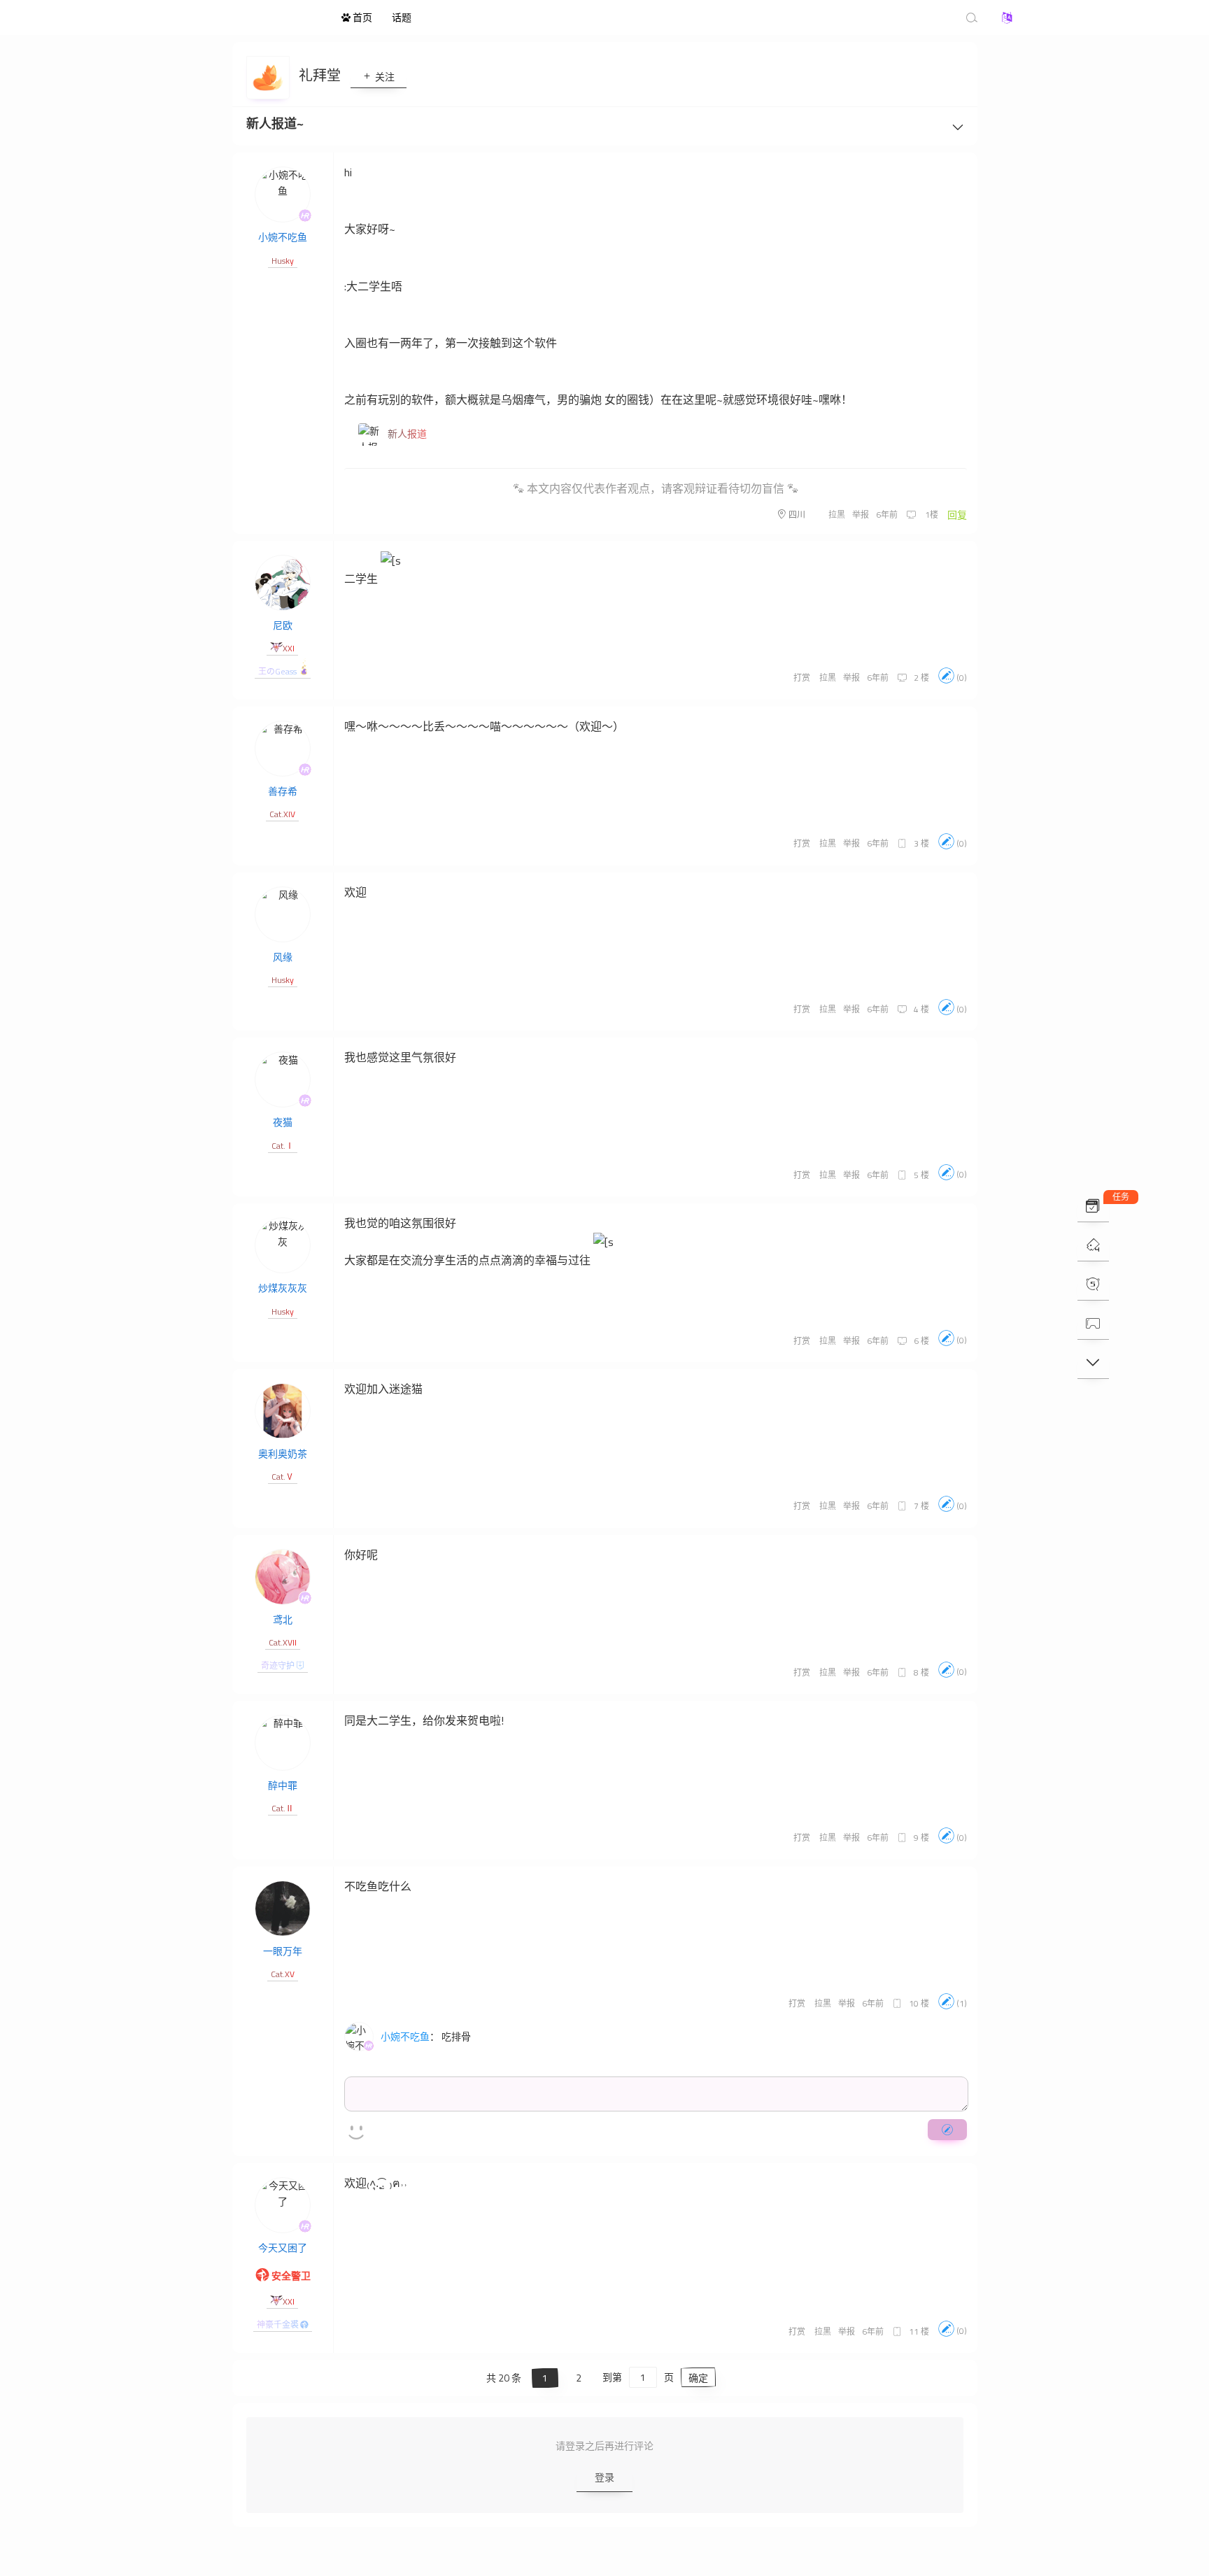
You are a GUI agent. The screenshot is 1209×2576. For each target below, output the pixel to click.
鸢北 (283, 1619)
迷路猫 (255, 17)
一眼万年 (283, 1951)
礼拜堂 (321, 75)
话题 (402, 17)
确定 (698, 2378)
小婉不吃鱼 (283, 237)
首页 (361, 17)
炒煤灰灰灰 (283, 1288)
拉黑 (837, 515)
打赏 (802, 678)
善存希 (283, 791)
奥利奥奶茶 (283, 1453)
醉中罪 (283, 1785)
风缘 (283, 957)
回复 (957, 515)
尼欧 (283, 625)
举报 (861, 515)
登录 (604, 2477)
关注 (384, 77)
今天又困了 (283, 2248)
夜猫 (283, 1122)
